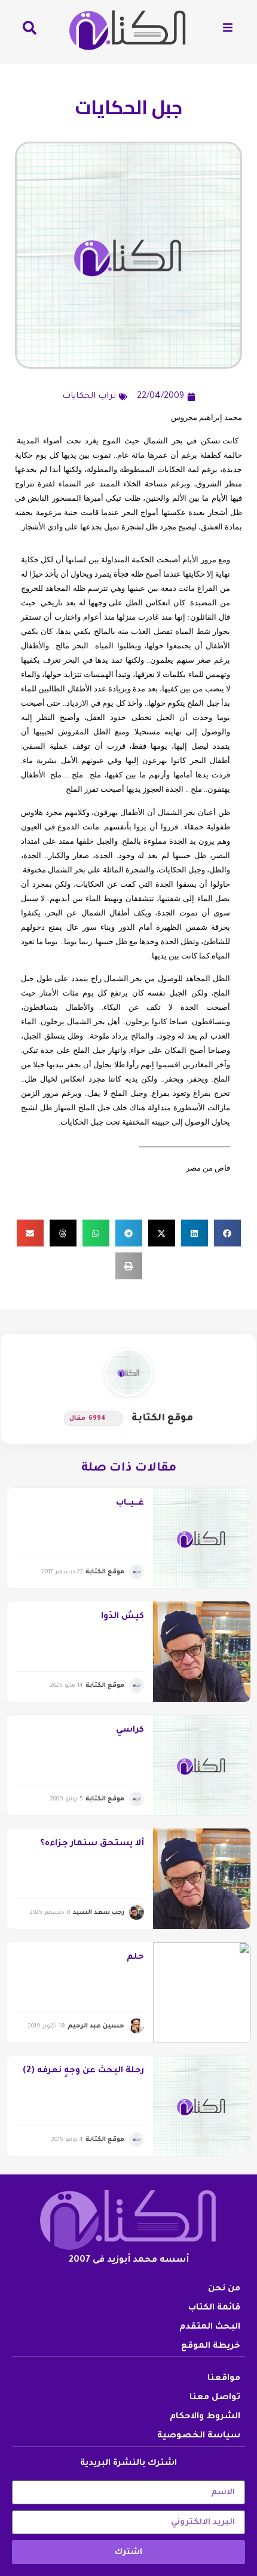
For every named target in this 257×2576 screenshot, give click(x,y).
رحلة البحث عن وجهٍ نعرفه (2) (83, 2071)
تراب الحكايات (89, 397)
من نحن (224, 2289)
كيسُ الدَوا (123, 1617)
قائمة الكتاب (214, 2308)
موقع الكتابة (162, 1419)
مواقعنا (224, 2379)
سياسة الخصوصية (199, 2436)
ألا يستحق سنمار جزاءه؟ (92, 1844)
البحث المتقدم (210, 2327)
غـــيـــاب (130, 1503)
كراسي (130, 1730)
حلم (135, 1958)
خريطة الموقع (211, 2347)
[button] (227, 1233)
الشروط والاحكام (205, 2417)
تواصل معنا (215, 2398)
